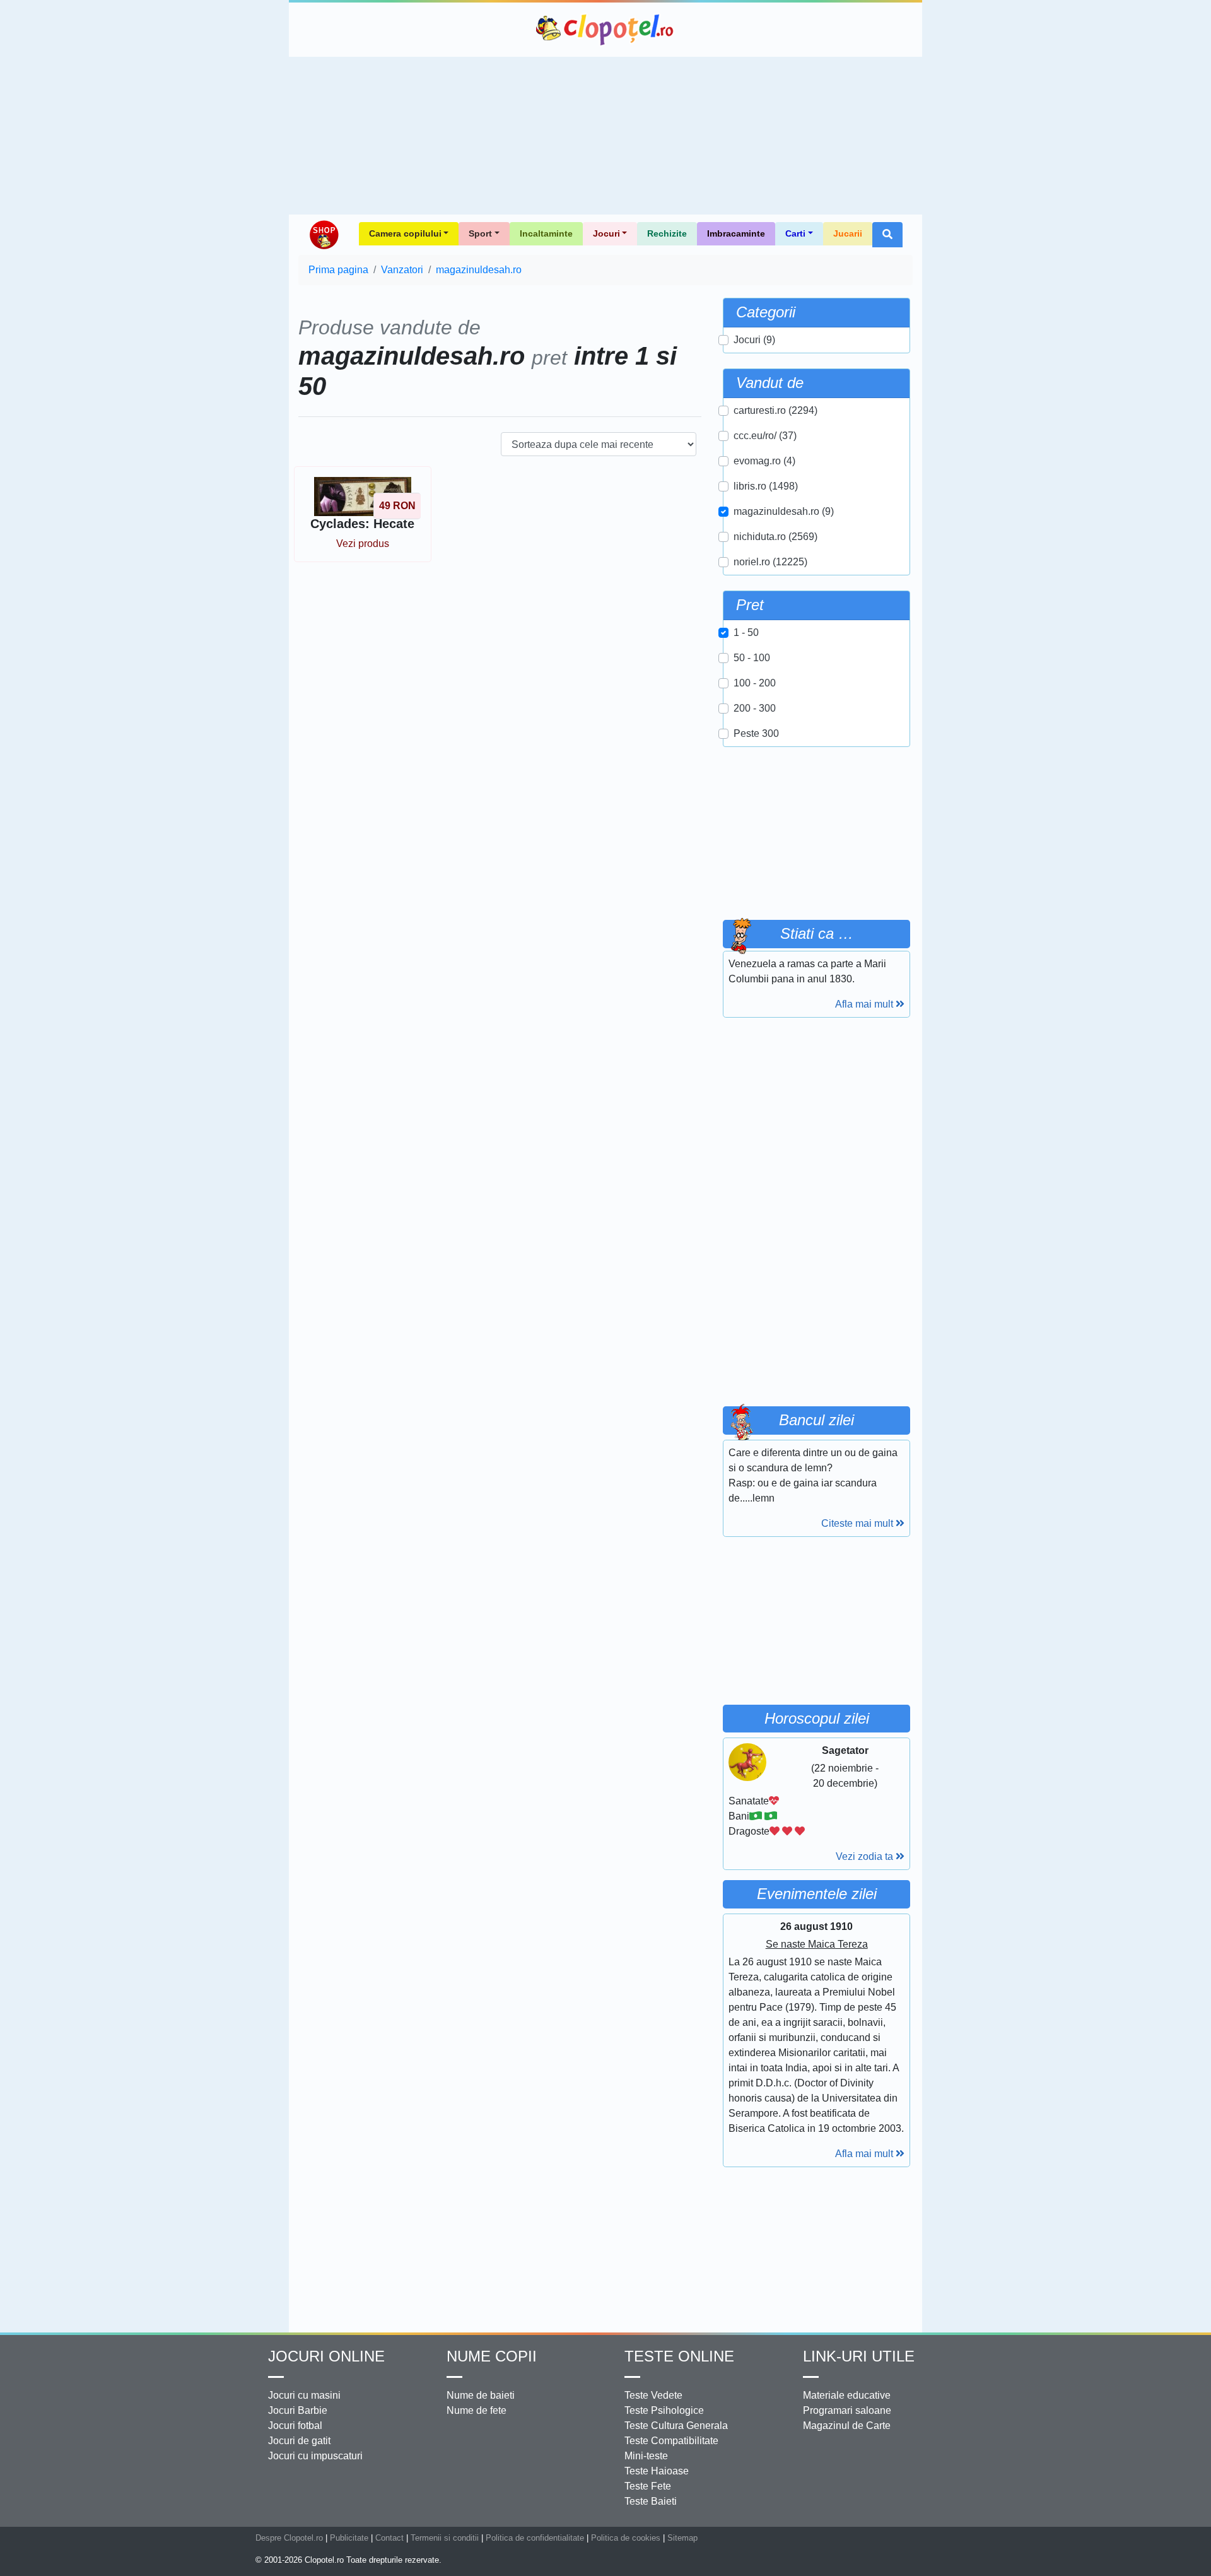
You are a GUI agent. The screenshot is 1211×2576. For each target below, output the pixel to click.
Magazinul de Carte (847, 2426)
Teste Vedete (653, 2395)
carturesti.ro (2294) (775, 410)
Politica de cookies (626, 2538)
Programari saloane (847, 2410)
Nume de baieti (481, 2395)
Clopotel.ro (605, 30)
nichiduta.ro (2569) (775, 537)
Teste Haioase (657, 2471)
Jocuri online (326, 2356)
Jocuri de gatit (299, 2441)
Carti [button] (795, 233)
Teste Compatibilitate (671, 2441)
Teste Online (679, 2356)
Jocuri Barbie (298, 2410)
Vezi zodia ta (866, 1856)
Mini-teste (646, 2456)
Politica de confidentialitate (535, 2538)
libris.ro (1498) (766, 486)
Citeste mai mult (858, 1523)
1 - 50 (746, 632)
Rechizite (667, 233)
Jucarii (848, 233)
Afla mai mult (865, 1004)
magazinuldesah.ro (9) (784, 511)
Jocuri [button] (606, 233)
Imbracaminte (736, 233)
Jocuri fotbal (295, 2426)
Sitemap (682, 2538)
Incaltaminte (546, 233)
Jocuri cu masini (304, 2395)
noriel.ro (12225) (770, 562)
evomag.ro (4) (764, 461)
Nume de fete (477, 2410)
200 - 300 (755, 708)
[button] (887, 235)
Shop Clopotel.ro (324, 235)
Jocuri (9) (754, 340)
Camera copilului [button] (405, 233)
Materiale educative (847, 2395)
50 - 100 (752, 658)
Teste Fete (648, 2486)
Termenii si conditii (445, 2538)
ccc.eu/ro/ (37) (765, 436)
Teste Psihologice (664, 2410)
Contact (389, 2538)
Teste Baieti (651, 2501)
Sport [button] (480, 233)
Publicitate (349, 2538)
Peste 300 (756, 733)
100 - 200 (755, 683)
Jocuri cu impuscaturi (315, 2456)
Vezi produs (363, 544)
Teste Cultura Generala (676, 2426)
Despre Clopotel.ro (289, 2538)
